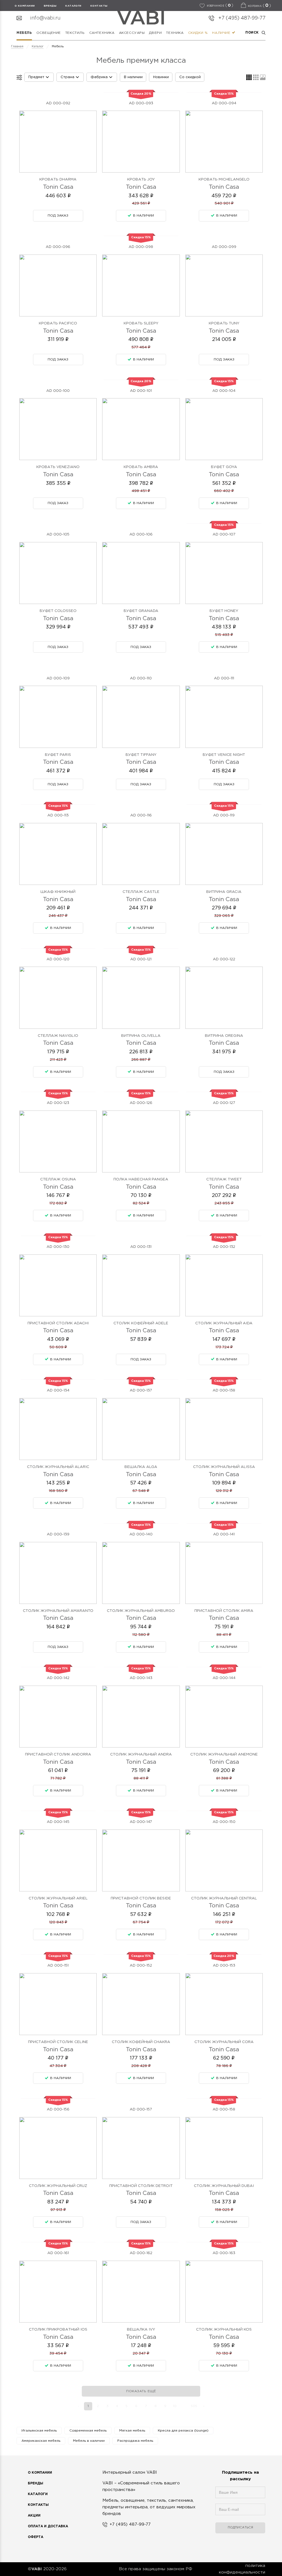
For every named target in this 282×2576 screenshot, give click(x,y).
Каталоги (73, 6)
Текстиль (75, 33)
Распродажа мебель (135, 2441)
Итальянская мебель (39, 2431)
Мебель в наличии (89, 2441)
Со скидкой (190, 77)
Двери (155, 33)
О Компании (40, 2473)
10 (175, 2406)
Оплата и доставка (48, 2526)
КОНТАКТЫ (99, 6)
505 (194, 2406)
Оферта (36, 2537)
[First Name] (240, 2495)
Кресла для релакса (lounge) (183, 2431)
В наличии (133, 77)
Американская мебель (41, 2441)
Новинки (161, 77)
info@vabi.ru (45, 18)
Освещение (49, 33)
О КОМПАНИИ (25, 6)
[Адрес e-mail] (240, 2512)
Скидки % (198, 33)
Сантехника (102, 33)
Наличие (222, 33)
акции (34, 2516)
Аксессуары (132, 33)
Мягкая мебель (132, 2431)
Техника (175, 33)
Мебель (24, 33)
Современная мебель (88, 2431)
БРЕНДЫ (50, 6)
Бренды (36, 2483)
